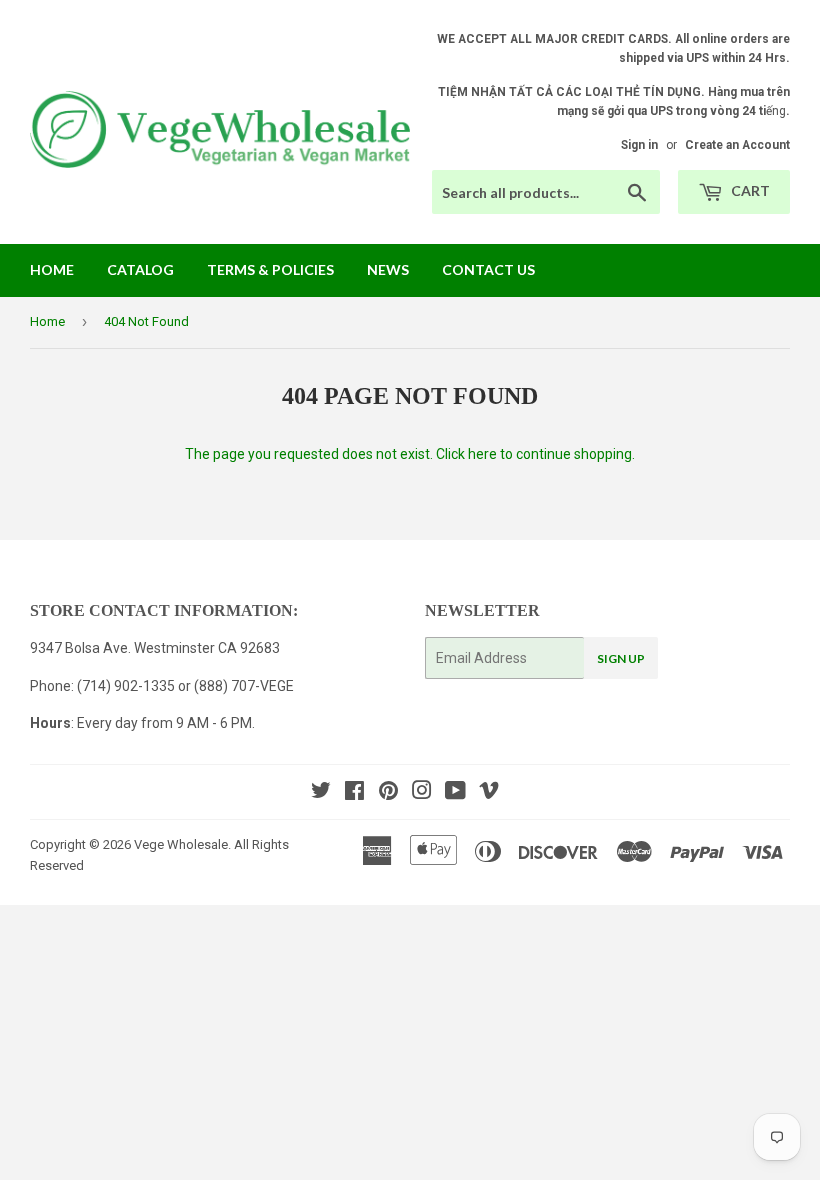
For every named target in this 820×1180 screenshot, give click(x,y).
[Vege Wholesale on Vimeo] (489, 793)
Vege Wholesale (181, 844)
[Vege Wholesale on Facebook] (354, 793)
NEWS (388, 269)
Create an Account (737, 145)
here (482, 454)
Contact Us (488, 269)
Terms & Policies (270, 269)
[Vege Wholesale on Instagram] (422, 793)
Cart (749, 190)
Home (52, 269)
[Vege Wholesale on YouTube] (455, 793)
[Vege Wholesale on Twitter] (321, 793)
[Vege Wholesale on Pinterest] (388, 793)
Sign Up (621, 658)
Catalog (140, 269)
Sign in (639, 145)
